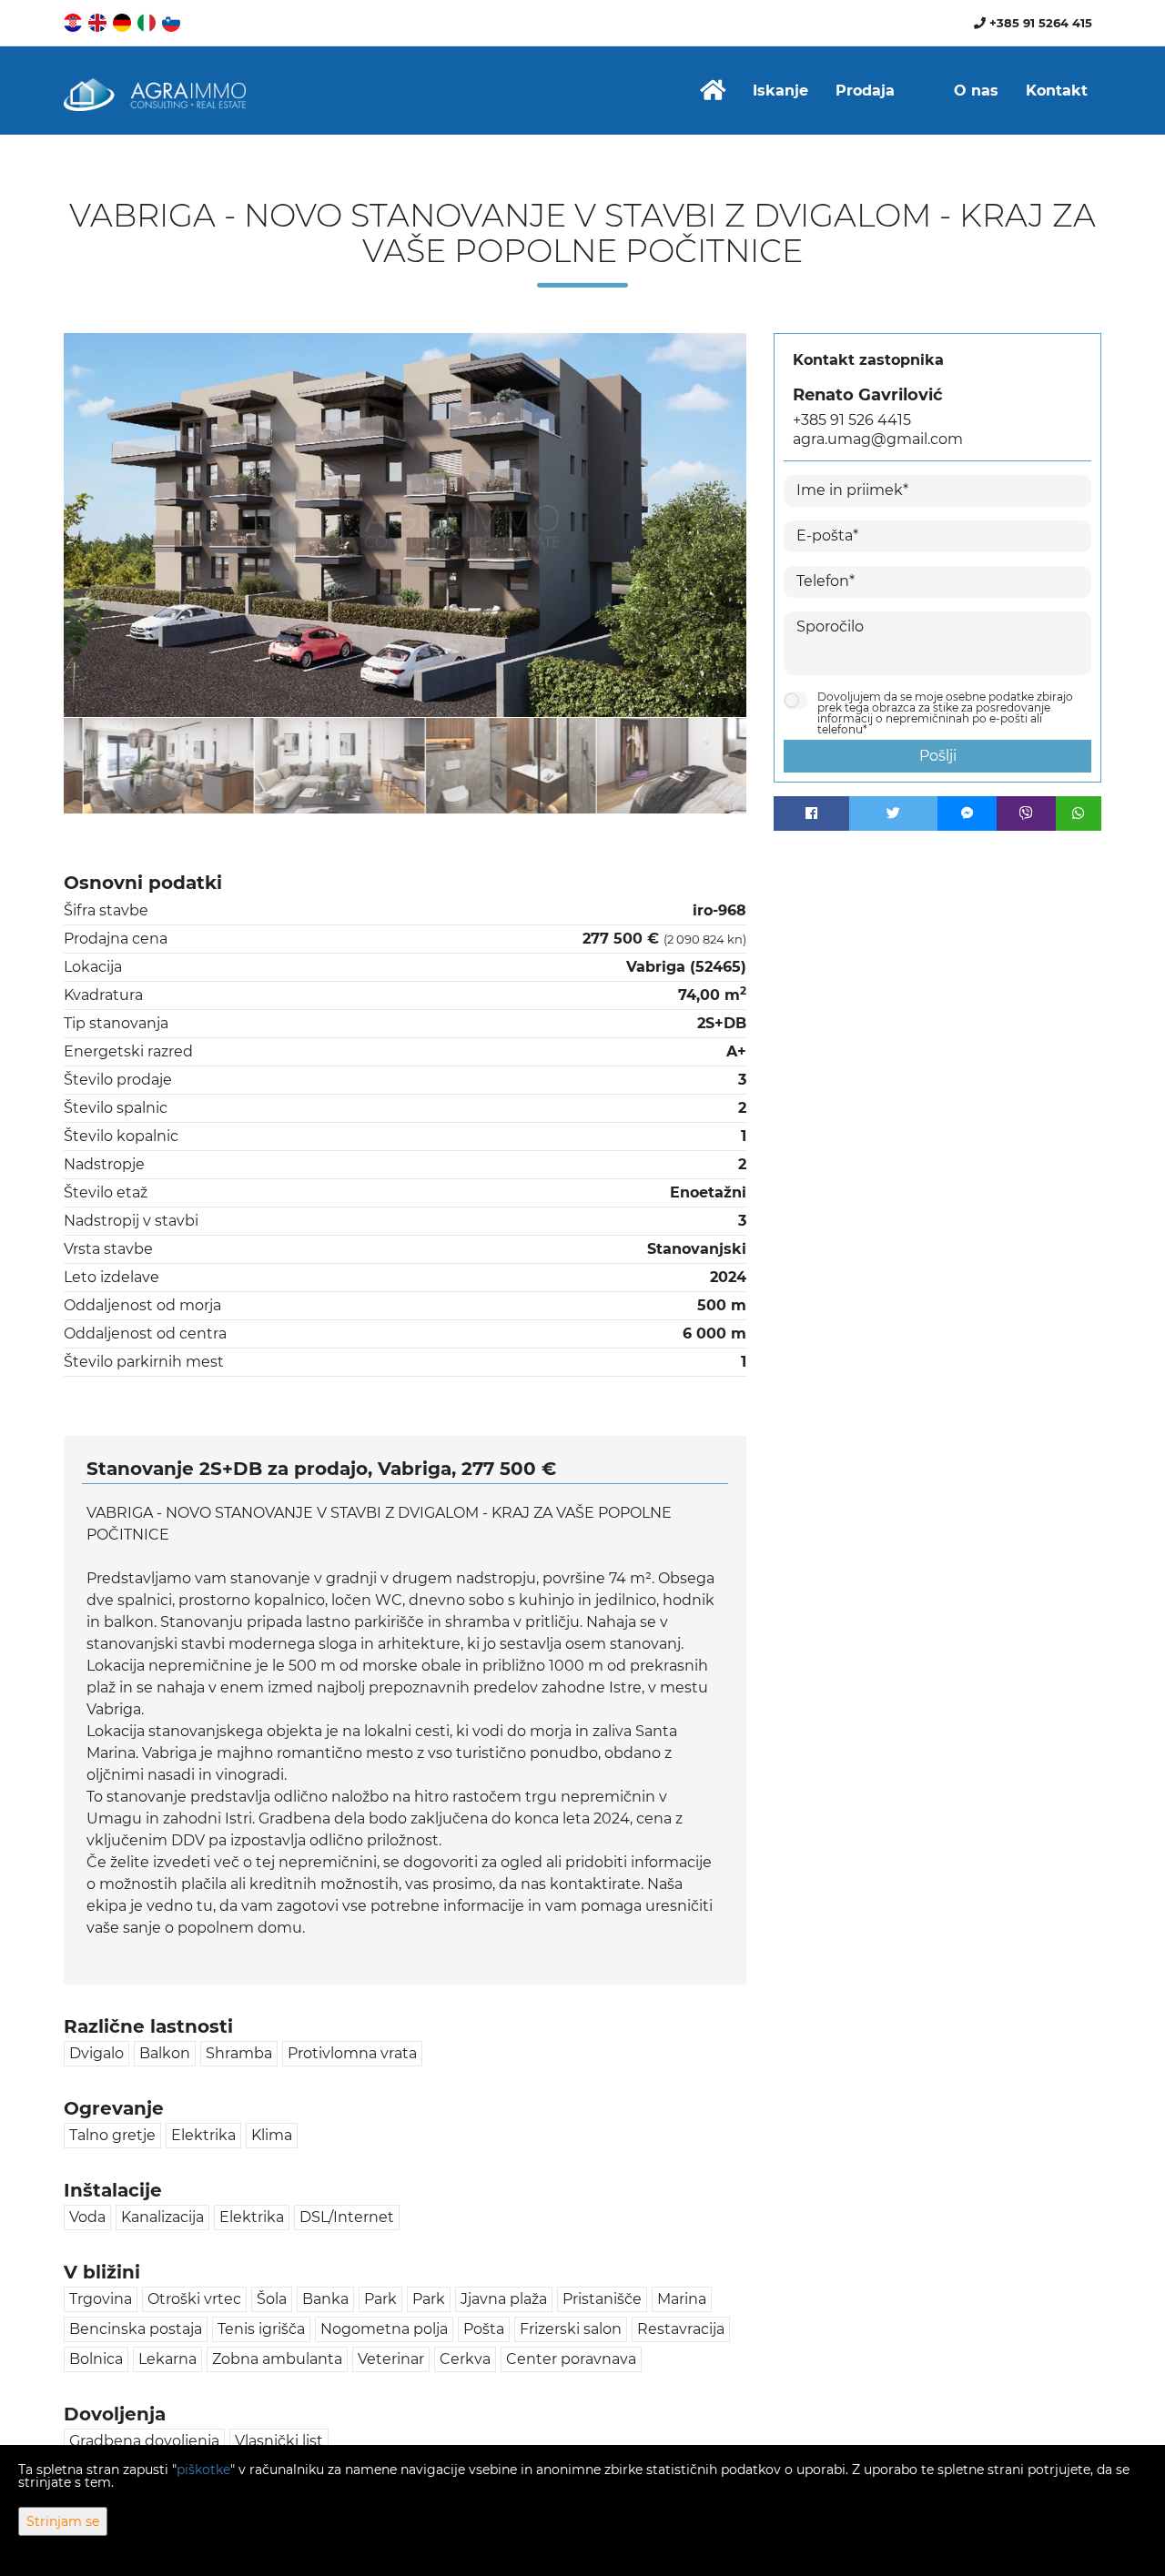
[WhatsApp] (1079, 813)
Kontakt (1057, 91)
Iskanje (780, 91)
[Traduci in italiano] (148, 21)
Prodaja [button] (865, 91)
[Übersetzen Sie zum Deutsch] (123, 21)
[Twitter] (894, 813)
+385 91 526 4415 (852, 420)
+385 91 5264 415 (1039, 23)
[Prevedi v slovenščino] (172, 21)
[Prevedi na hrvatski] (74, 21)
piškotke (203, 2470)
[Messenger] (967, 813)
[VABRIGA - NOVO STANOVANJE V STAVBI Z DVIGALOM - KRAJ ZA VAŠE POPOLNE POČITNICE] (405, 525)
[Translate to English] (99, 21)
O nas (976, 91)
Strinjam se (63, 2521)
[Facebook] (811, 813)
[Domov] (713, 91)
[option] (149, 765)
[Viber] (1026, 813)
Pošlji (938, 756)
